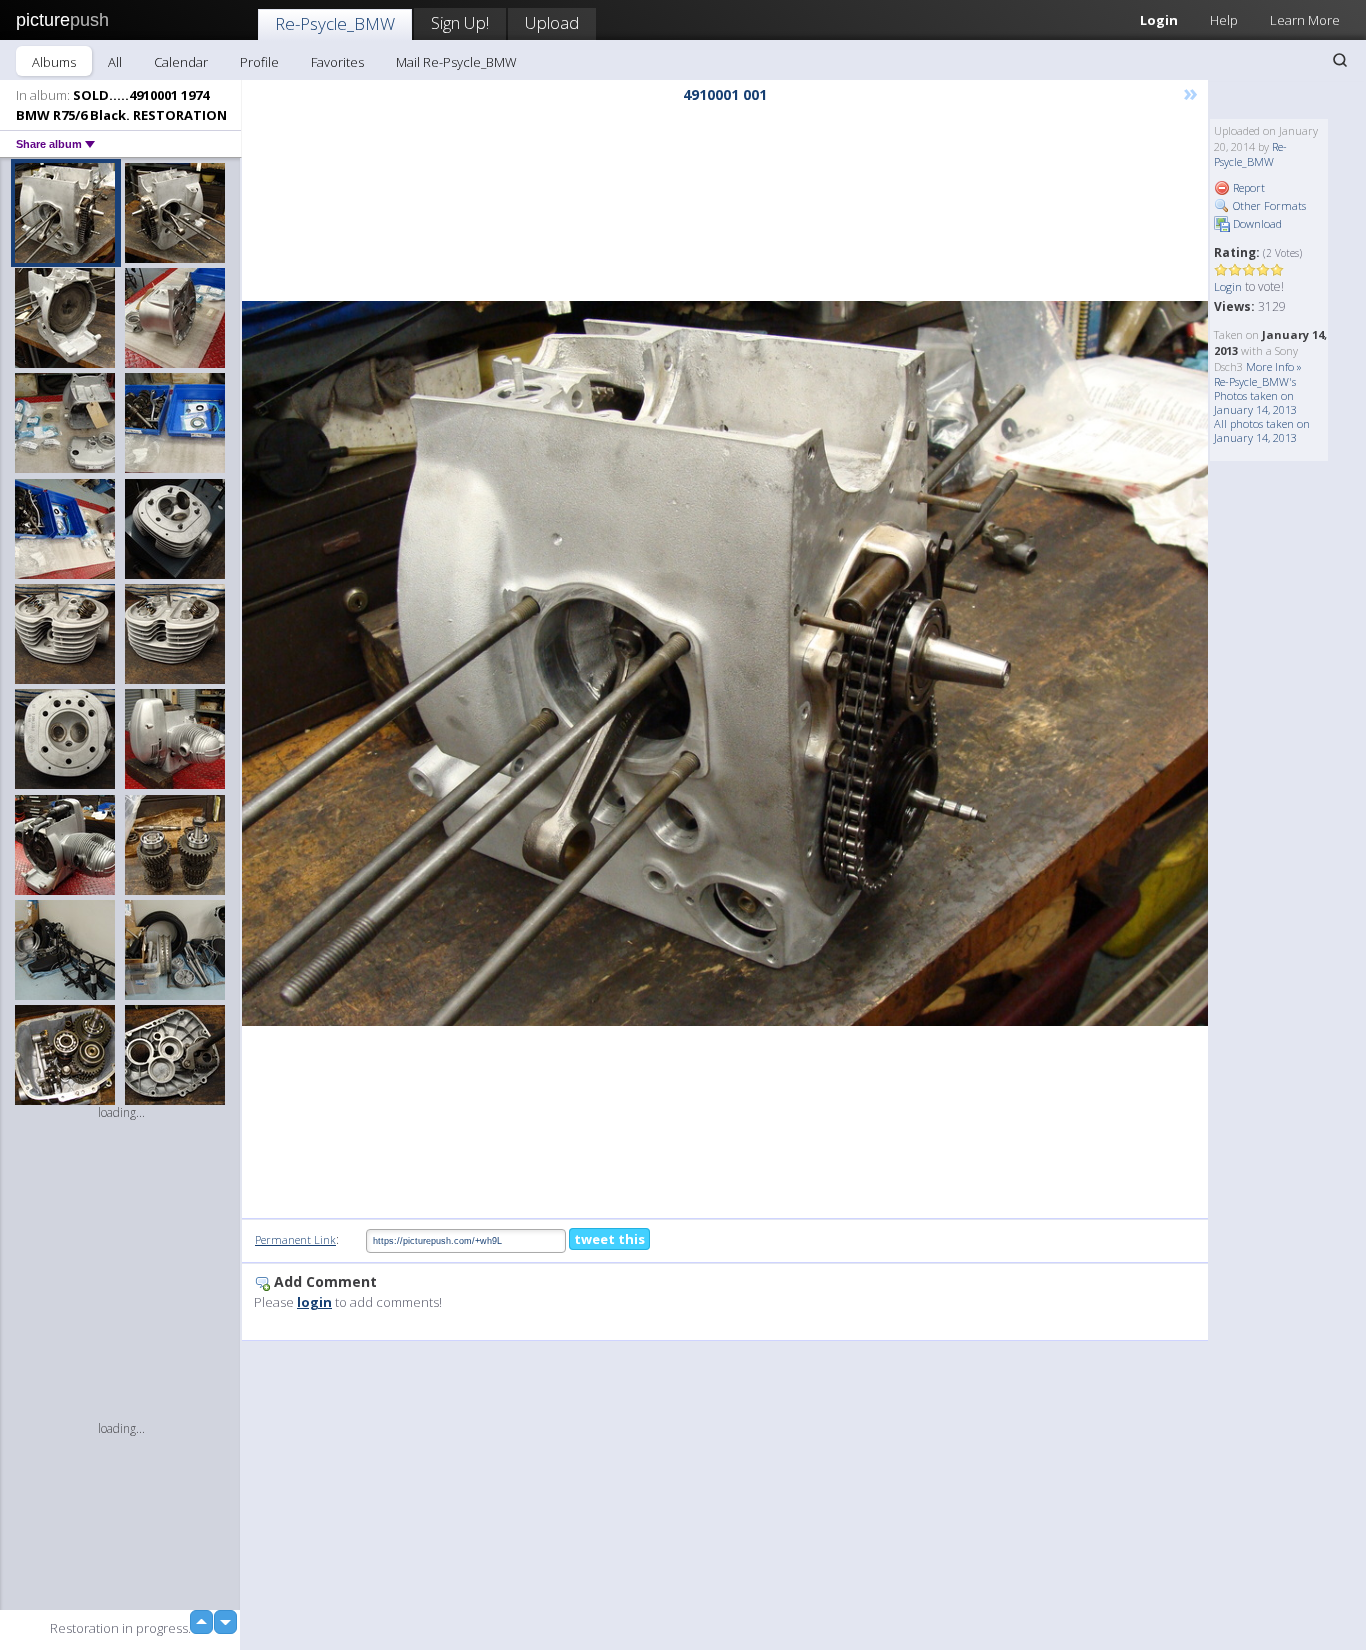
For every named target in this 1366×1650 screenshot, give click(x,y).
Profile (259, 62)
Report (1247, 187)
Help (1224, 20)
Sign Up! (460, 22)
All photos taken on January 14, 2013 (1262, 430)
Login (1159, 20)
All (115, 62)
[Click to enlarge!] (725, 663)
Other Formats (1268, 205)
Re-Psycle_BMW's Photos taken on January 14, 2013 (1255, 395)
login (314, 1302)
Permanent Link (295, 1239)
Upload (552, 22)
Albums (54, 62)
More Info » (1274, 366)
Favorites (337, 62)
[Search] (1340, 60)
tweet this (609, 1239)
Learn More (1305, 20)
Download (1256, 223)
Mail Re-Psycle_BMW (456, 62)
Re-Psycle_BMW (335, 23)
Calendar (181, 62)
